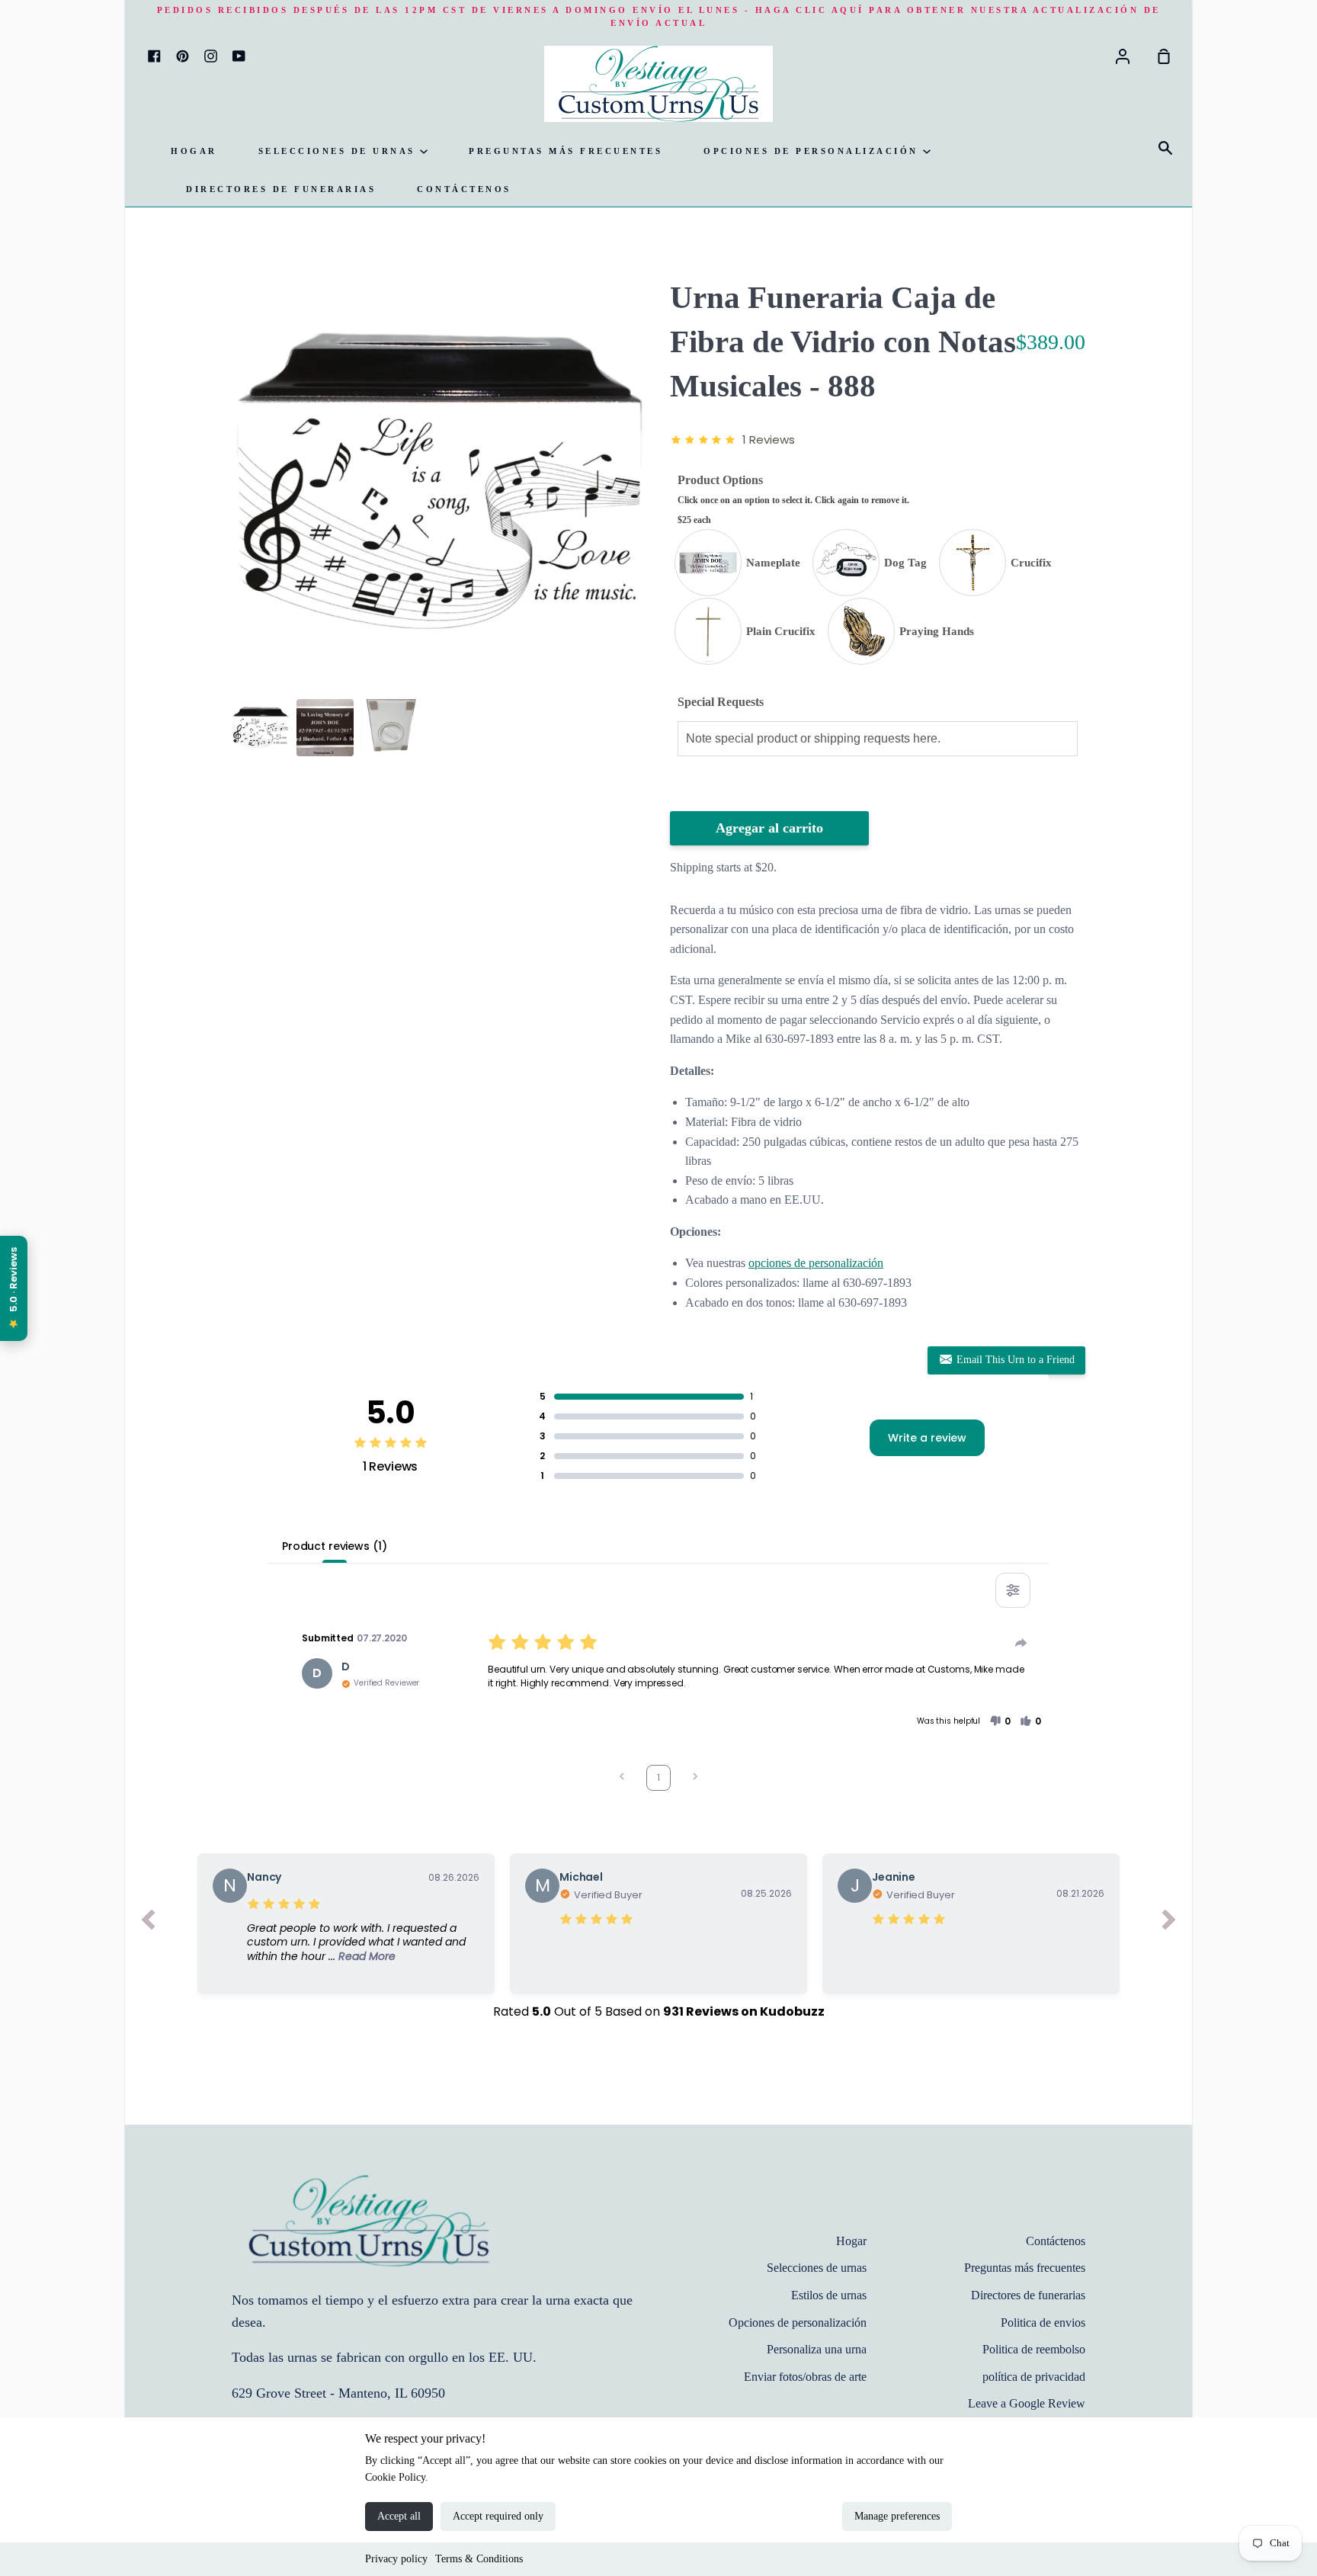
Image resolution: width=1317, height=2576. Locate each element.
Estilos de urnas (829, 2295)
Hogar (194, 151)
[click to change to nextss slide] (1169, 1923)
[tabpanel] (439, 484)
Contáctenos (464, 189)
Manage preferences (897, 2516)
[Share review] (1021, 1643)
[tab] (260, 728)
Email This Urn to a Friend (1014, 1360)
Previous (236, 597)
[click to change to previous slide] (148, 1923)
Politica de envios (1043, 2323)
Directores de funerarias (281, 189)
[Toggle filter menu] (1013, 1590)
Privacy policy (396, 2559)
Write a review (927, 1438)
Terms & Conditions (479, 2559)
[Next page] (695, 1778)
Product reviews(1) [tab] (334, 1546)
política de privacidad (1034, 2377)
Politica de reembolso (1034, 2349)
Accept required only (498, 2516)
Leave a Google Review (1027, 2403)
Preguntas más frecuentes (566, 151)
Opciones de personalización (813, 151)
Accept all (399, 2516)
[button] (1000, 1721)
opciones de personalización (816, 1263)
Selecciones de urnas (340, 151)
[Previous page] (622, 1778)
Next (642, 597)
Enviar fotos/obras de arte (805, 2377)
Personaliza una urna (817, 2349)
